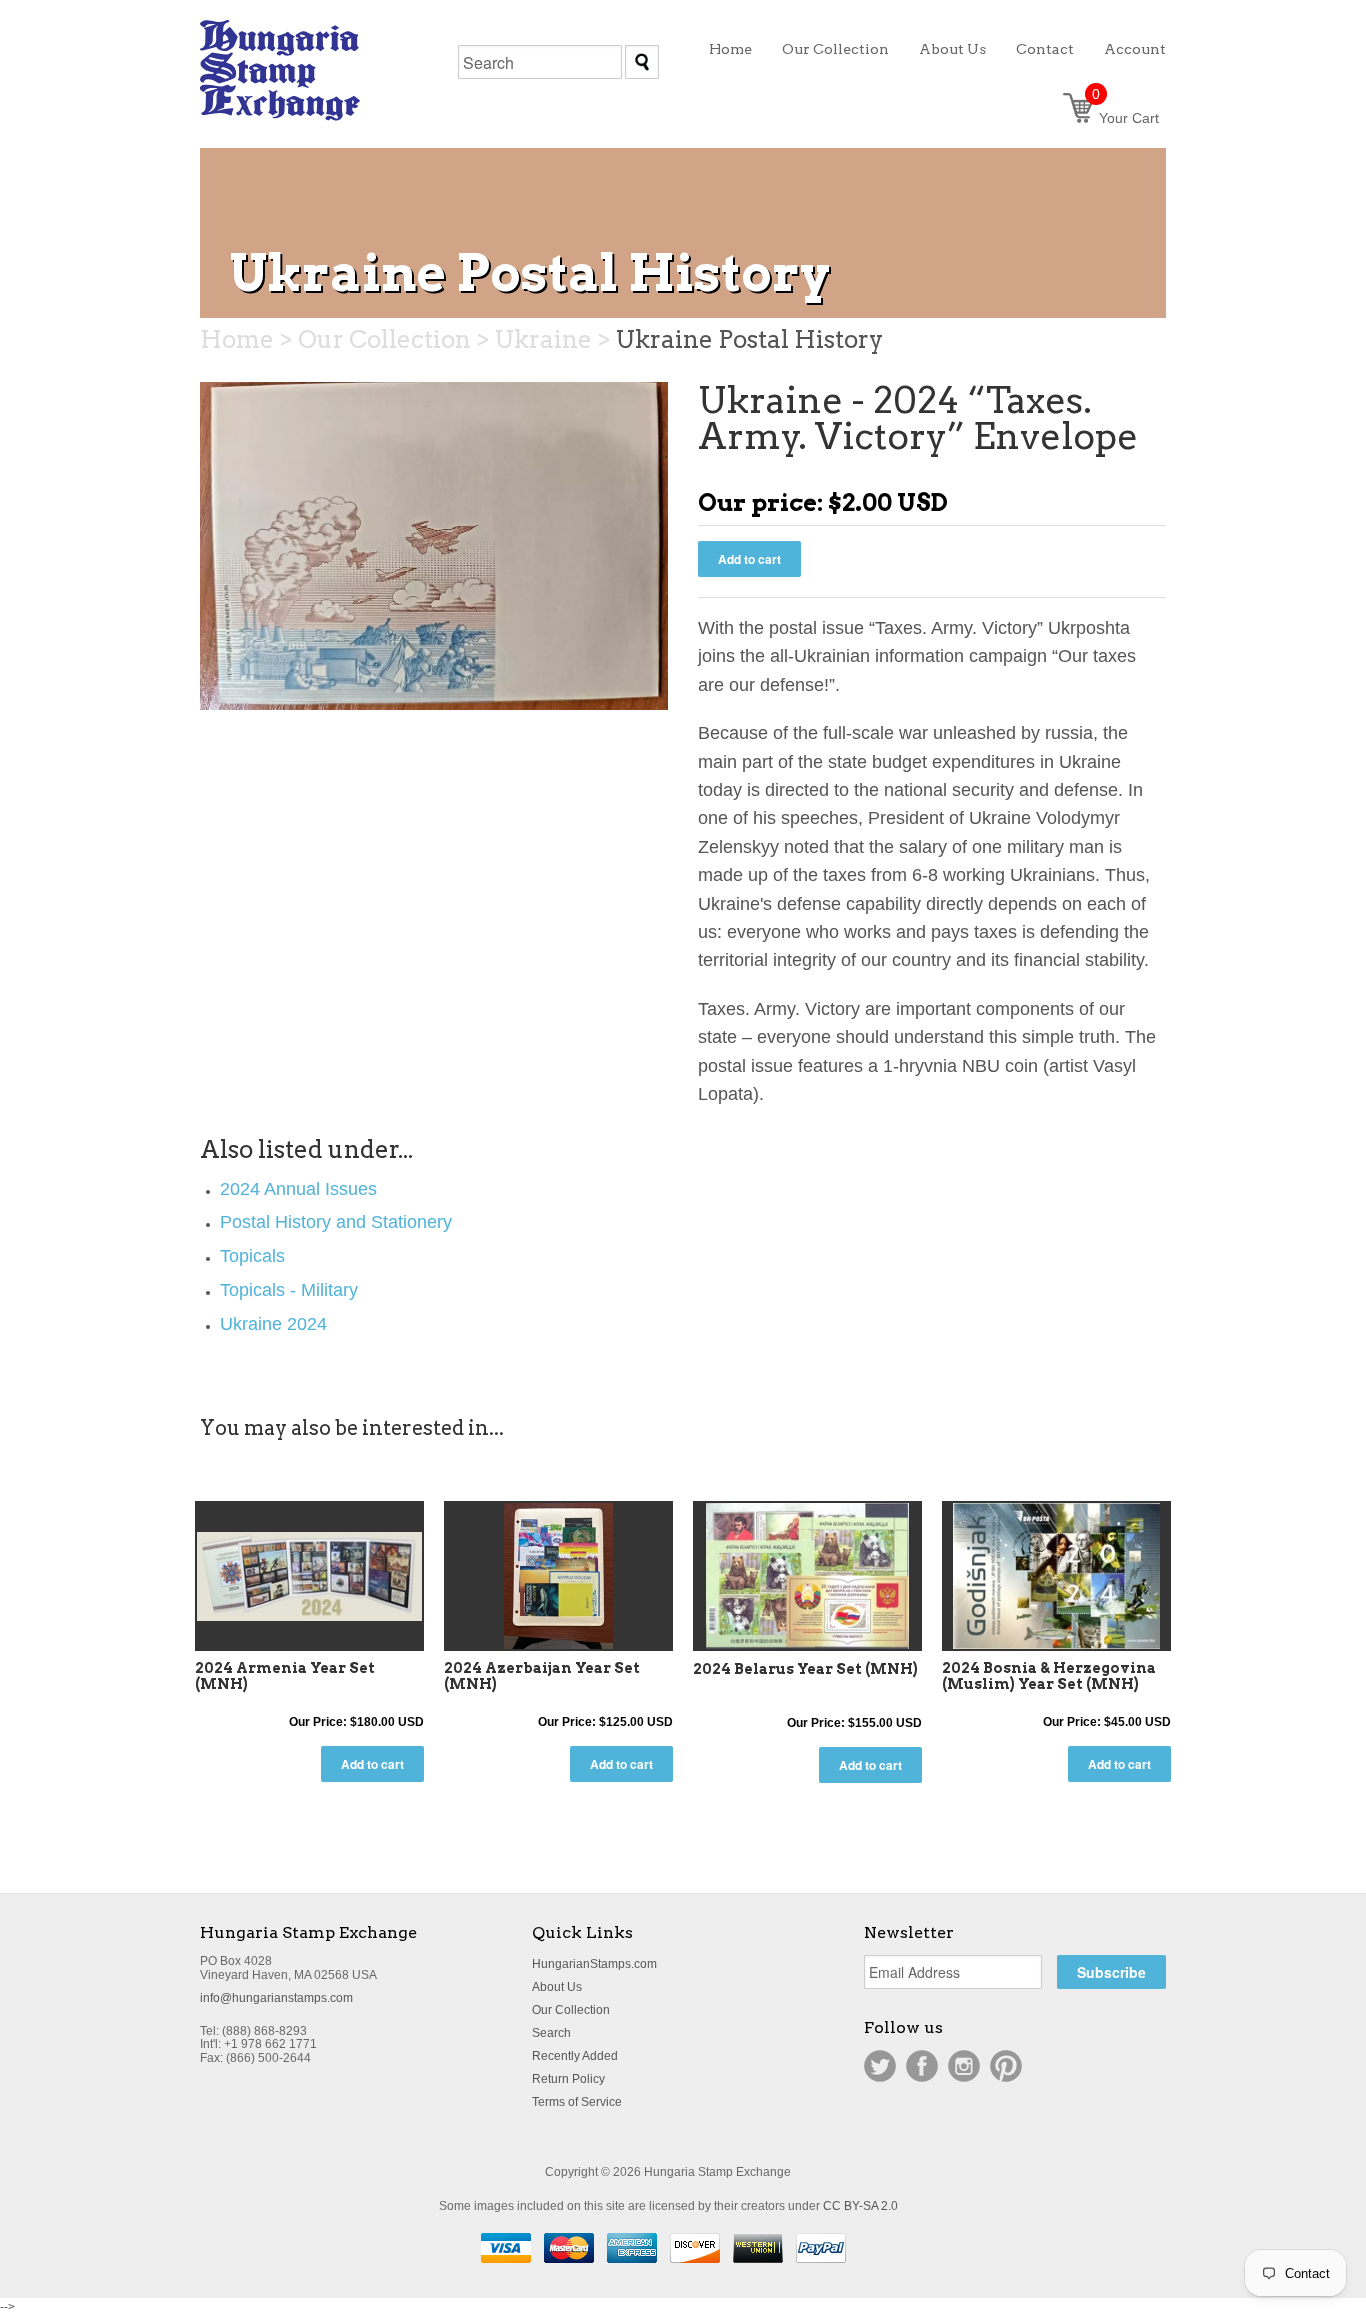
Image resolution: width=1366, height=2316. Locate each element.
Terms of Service (577, 2102)
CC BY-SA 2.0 (860, 2206)
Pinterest (1006, 2066)
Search (551, 2033)
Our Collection (571, 2010)
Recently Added (575, 2056)
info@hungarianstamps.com (276, 1998)
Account (1135, 49)
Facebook (922, 2066)
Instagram (964, 2066)
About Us (557, 1987)
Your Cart (1125, 118)
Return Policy (568, 2079)
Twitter (880, 2066)
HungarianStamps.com (594, 1964)
